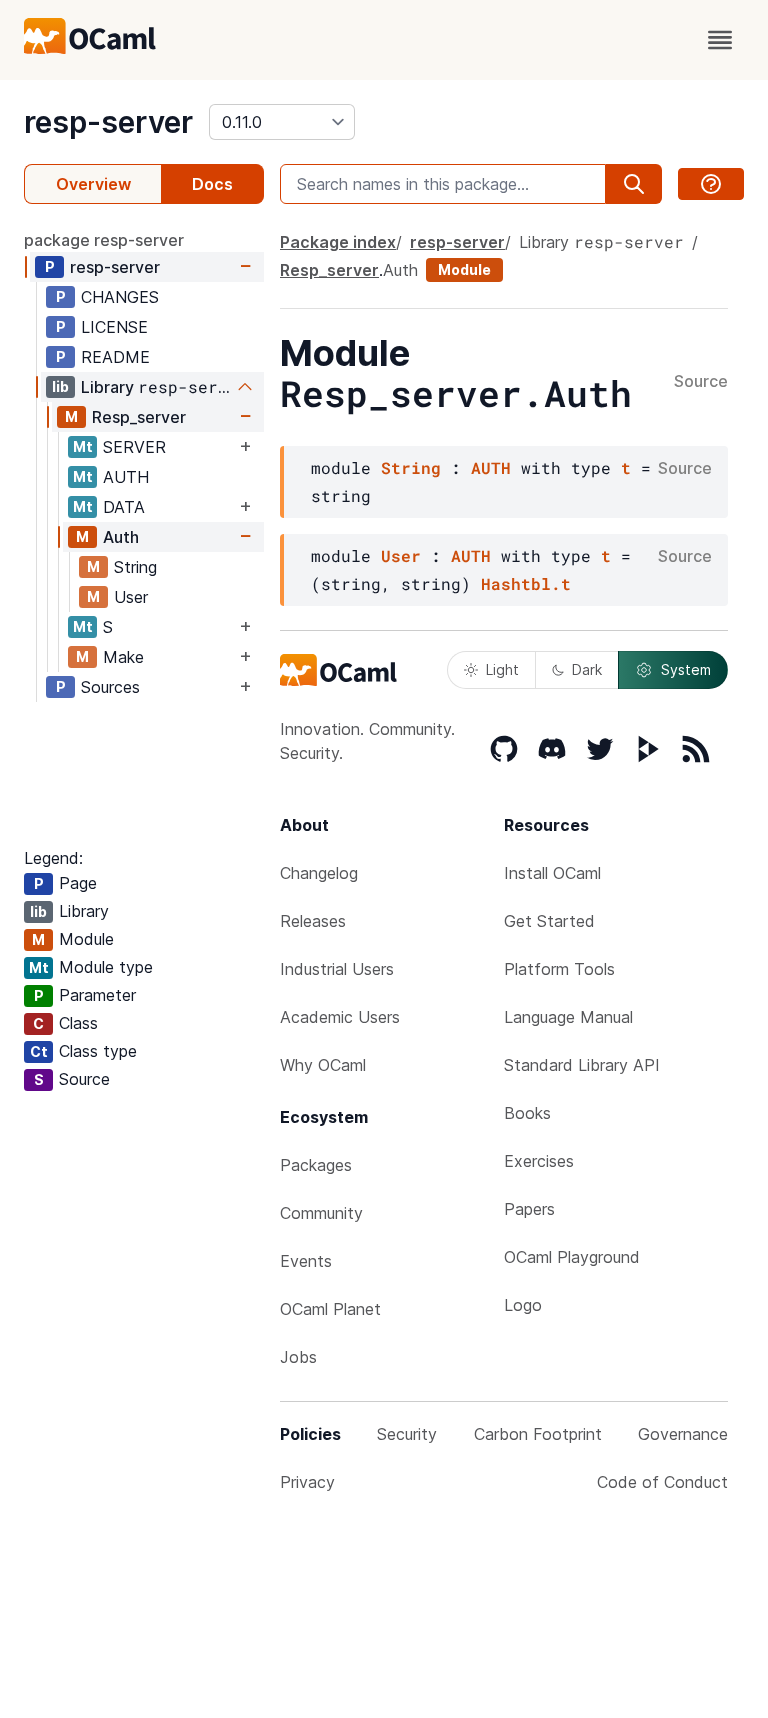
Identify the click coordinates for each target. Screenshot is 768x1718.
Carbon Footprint (538, 1434)
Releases (313, 921)
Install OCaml (552, 873)
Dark (587, 669)
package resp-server (104, 240)
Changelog (319, 873)
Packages (316, 1165)
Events (306, 1261)
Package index (338, 242)
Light (502, 669)
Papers (529, 1209)
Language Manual (568, 1017)
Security (407, 1434)
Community (321, 1213)
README (115, 357)
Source (701, 382)
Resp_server (139, 417)
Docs (212, 184)
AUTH (126, 477)
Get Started (549, 921)
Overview (93, 184)
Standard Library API (582, 1065)
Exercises (539, 1161)
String (135, 567)
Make (123, 657)
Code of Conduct (662, 1482)
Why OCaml (323, 1065)
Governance (683, 1434)
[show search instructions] (711, 184)
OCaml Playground (572, 1257)
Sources (110, 687)
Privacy (307, 1482)
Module (464, 269)
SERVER (134, 447)
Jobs (298, 1357)
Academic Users (340, 1017)
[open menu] (720, 40)
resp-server (108, 122)
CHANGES (120, 297)
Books (527, 1113)
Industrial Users (337, 969)
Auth (121, 537)
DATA (124, 507)
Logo (523, 1305)
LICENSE (114, 327)
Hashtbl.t (526, 583)
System (686, 669)
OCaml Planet (330, 1309)
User (131, 597)
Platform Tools (559, 969)
